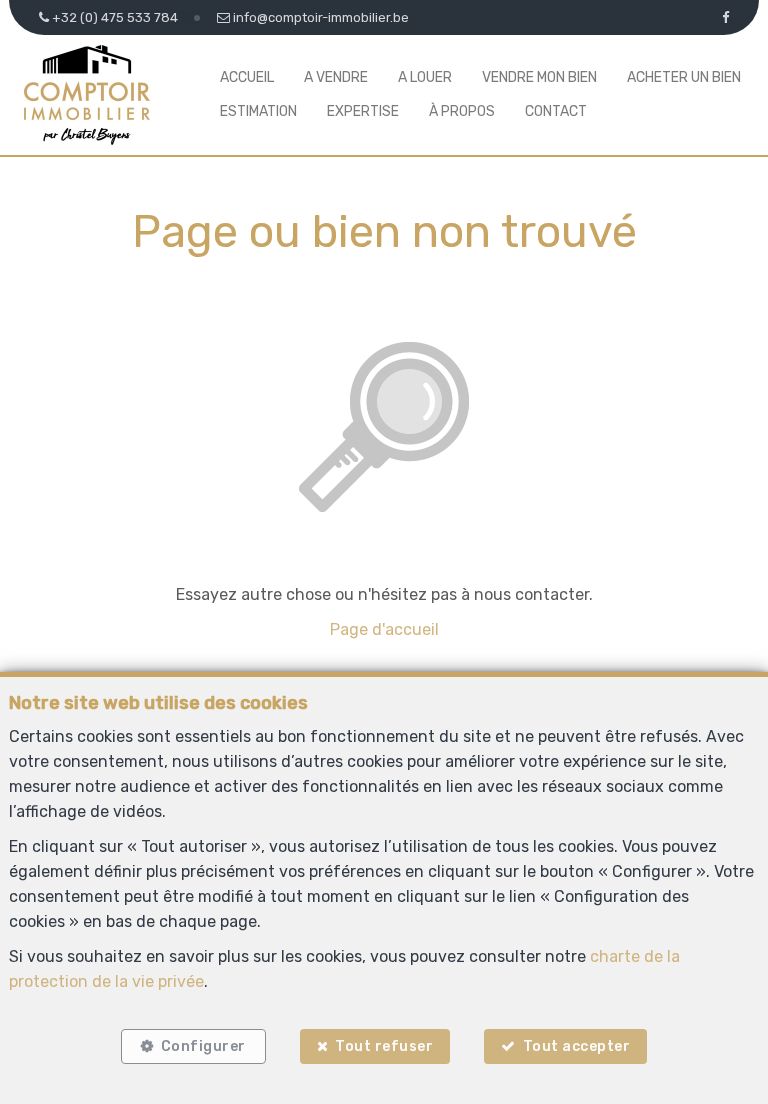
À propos (462, 111)
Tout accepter (577, 1046)
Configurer (203, 1046)
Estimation (258, 111)
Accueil (247, 77)
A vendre (336, 77)
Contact (556, 111)
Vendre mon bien (539, 77)
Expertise (363, 111)
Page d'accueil (384, 629)
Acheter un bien (684, 77)
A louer (425, 77)
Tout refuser (384, 1046)
